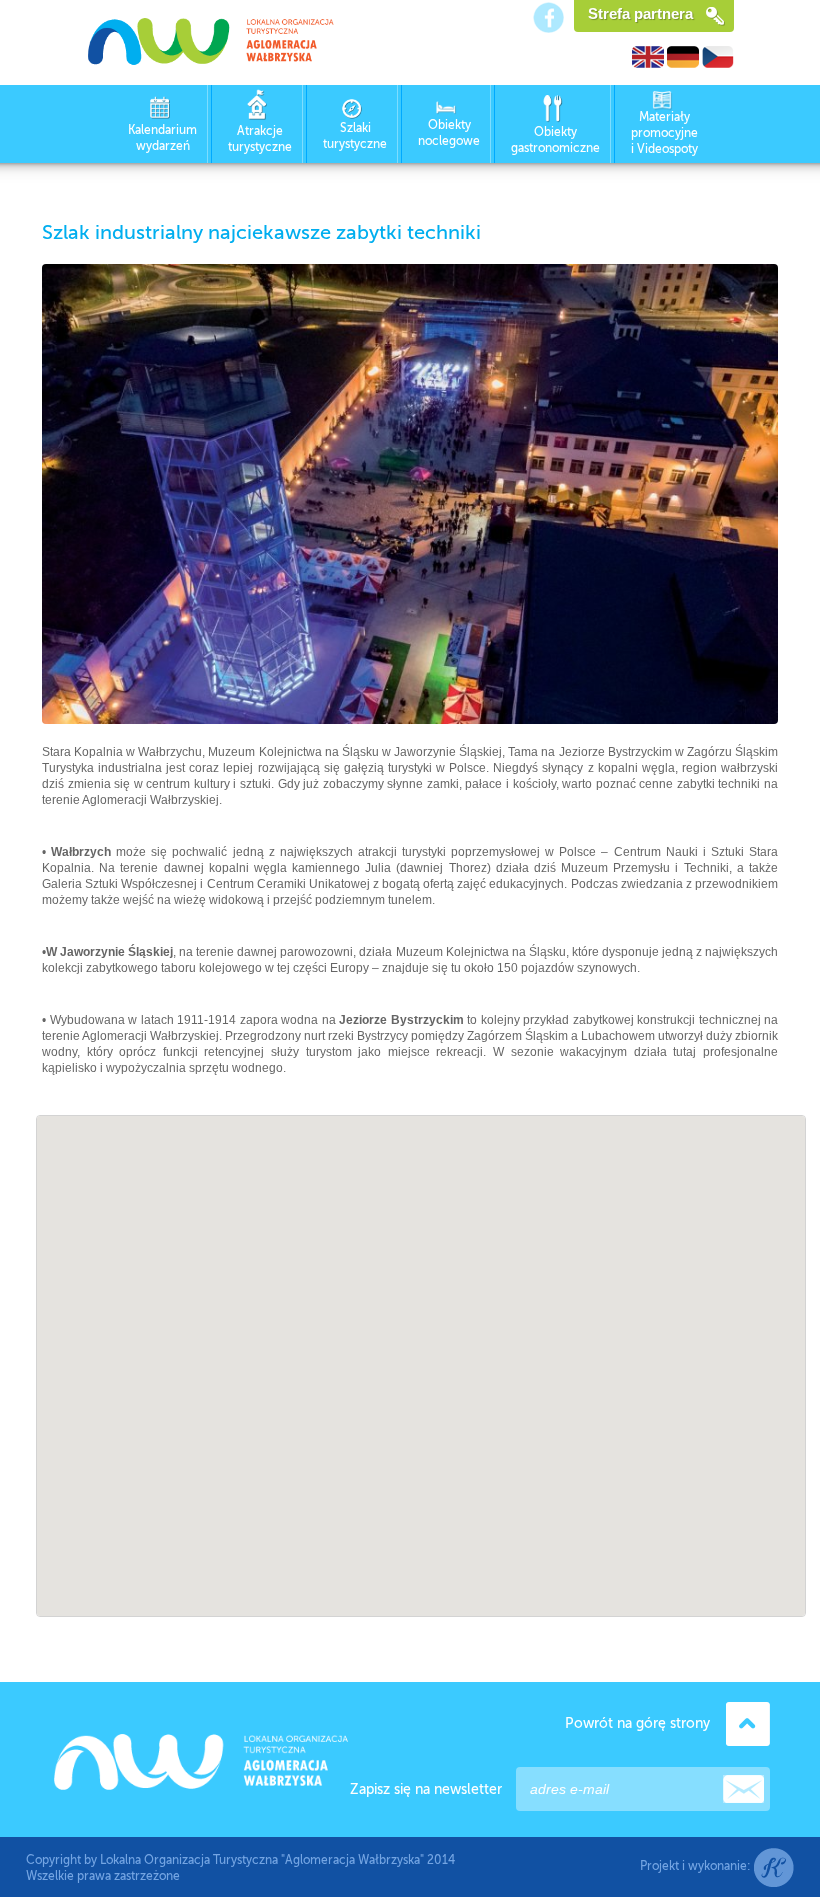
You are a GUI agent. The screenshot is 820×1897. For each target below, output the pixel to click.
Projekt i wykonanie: (697, 1866)
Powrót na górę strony (637, 1723)
